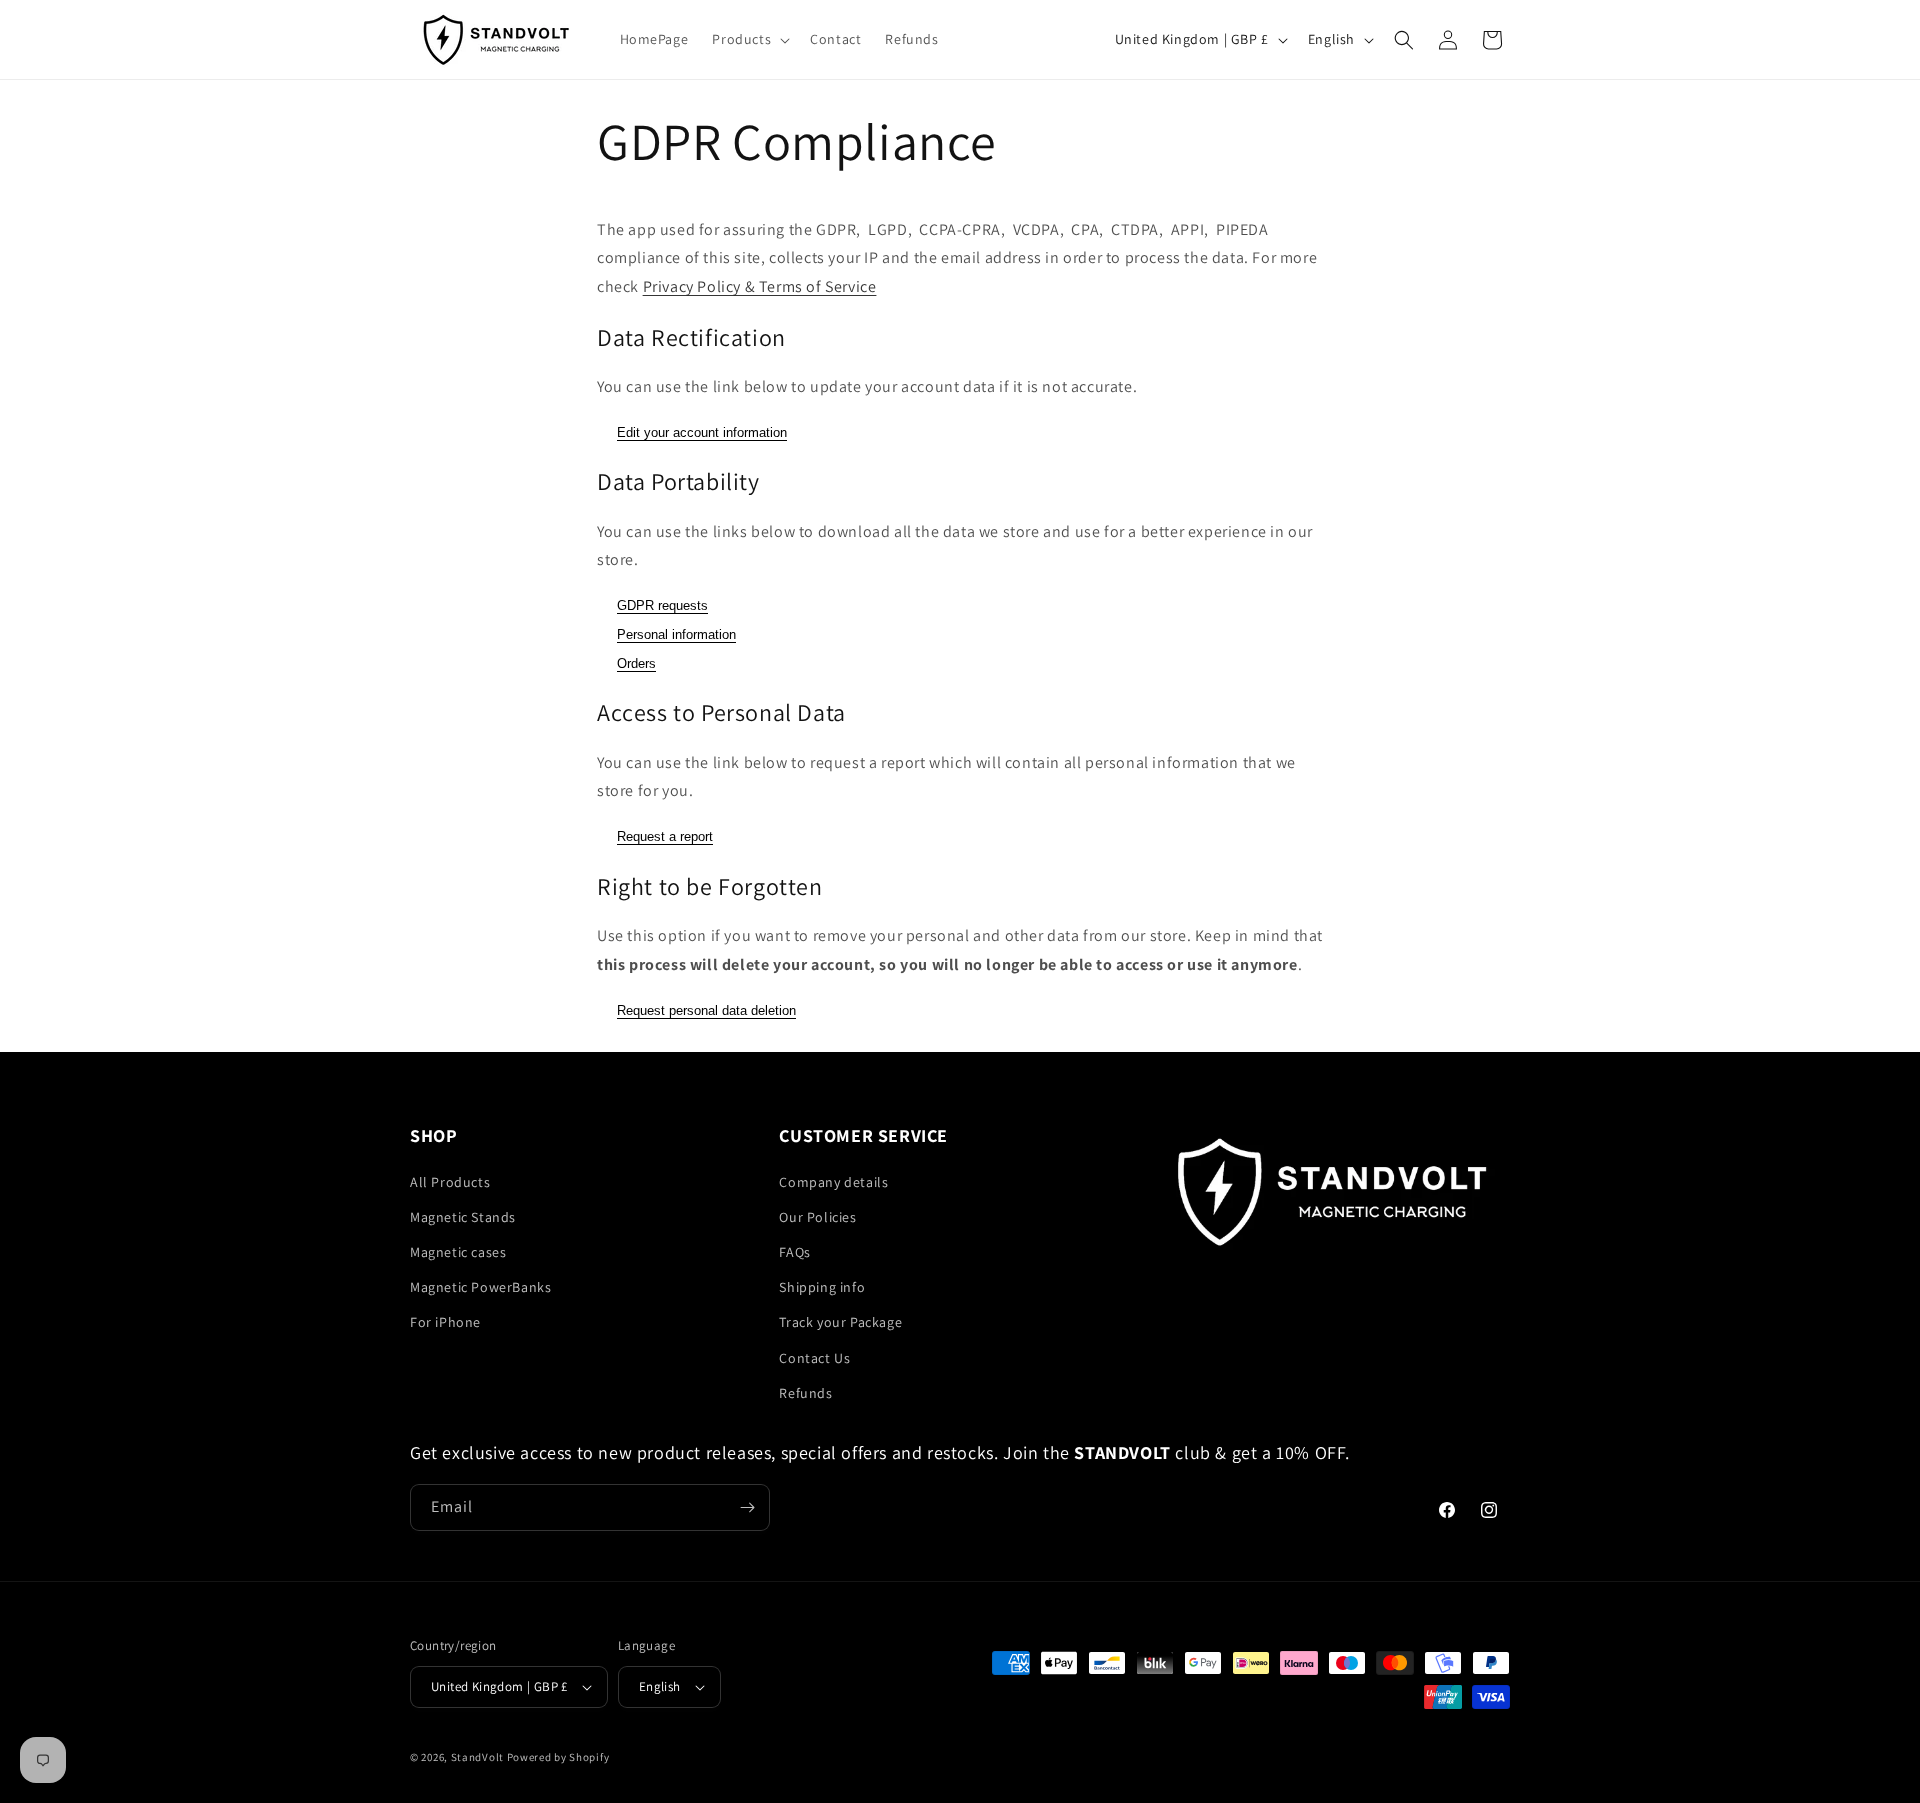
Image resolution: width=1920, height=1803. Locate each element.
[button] (749, 39)
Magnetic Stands (463, 1217)
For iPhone (445, 1322)
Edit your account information (702, 432)
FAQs (794, 1252)
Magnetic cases (458, 1252)
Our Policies (817, 1217)
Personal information (676, 634)
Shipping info (822, 1287)
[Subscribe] (747, 1507)
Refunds (805, 1393)
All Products (450, 1182)
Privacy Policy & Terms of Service (760, 286)
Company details (833, 1182)
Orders (636, 663)
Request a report (665, 836)
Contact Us (814, 1358)
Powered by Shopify (558, 1757)
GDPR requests (662, 605)
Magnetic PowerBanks (480, 1287)
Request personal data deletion (706, 1010)
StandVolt (477, 1757)
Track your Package (840, 1322)
